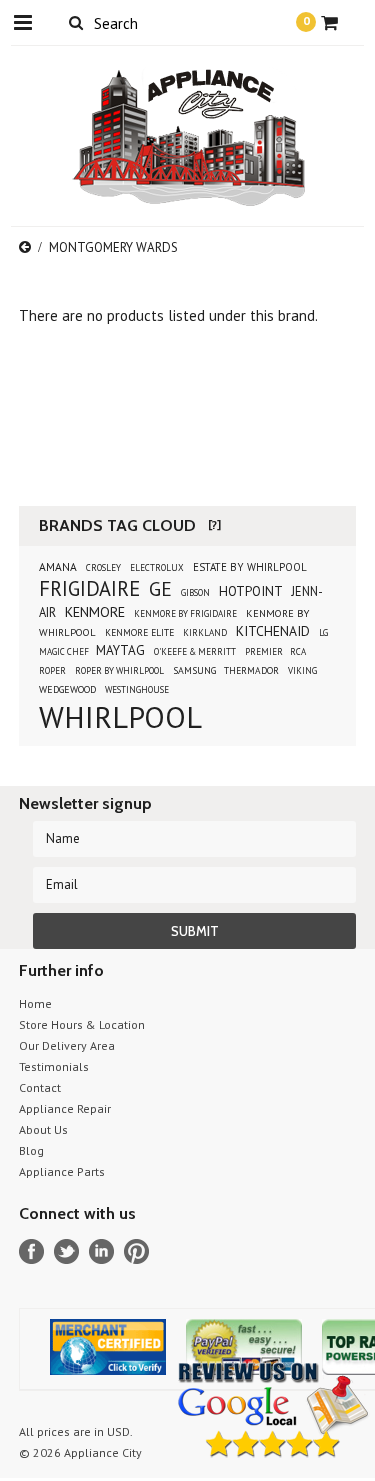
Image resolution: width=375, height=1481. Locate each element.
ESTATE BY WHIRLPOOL (250, 567)
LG (323, 632)
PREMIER (265, 651)
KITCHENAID (273, 631)
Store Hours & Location (82, 1024)
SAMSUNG (196, 670)
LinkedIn (101, 1251)
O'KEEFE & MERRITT (195, 651)
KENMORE (95, 612)
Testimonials (54, 1066)
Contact (40, 1087)
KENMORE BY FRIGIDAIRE (185, 613)
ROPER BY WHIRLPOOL (119, 670)
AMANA (58, 566)
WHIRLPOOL (120, 716)
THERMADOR (251, 670)
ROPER (52, 670)
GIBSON (195, 592)
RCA (298, 651)
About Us (43, 1129)
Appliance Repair (65, 1108)
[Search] (76, 22)
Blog (31, 1150)
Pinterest (136, 1251)
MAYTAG (120, 650)
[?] (214, 524)
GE (160, 588)
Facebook (31, 1251)
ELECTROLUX (157, 567)
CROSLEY (103, 567)
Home (35, 1003)
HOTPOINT (251, 591)
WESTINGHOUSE (137, 689)
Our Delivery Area (67, 1045)
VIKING (302, 670)
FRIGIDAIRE (89, 588)
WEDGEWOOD (67, 689)
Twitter (66, 1251)
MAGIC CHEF (65, 651)
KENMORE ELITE (139, 632)
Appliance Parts (62, 1171)
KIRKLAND (205, 632)
